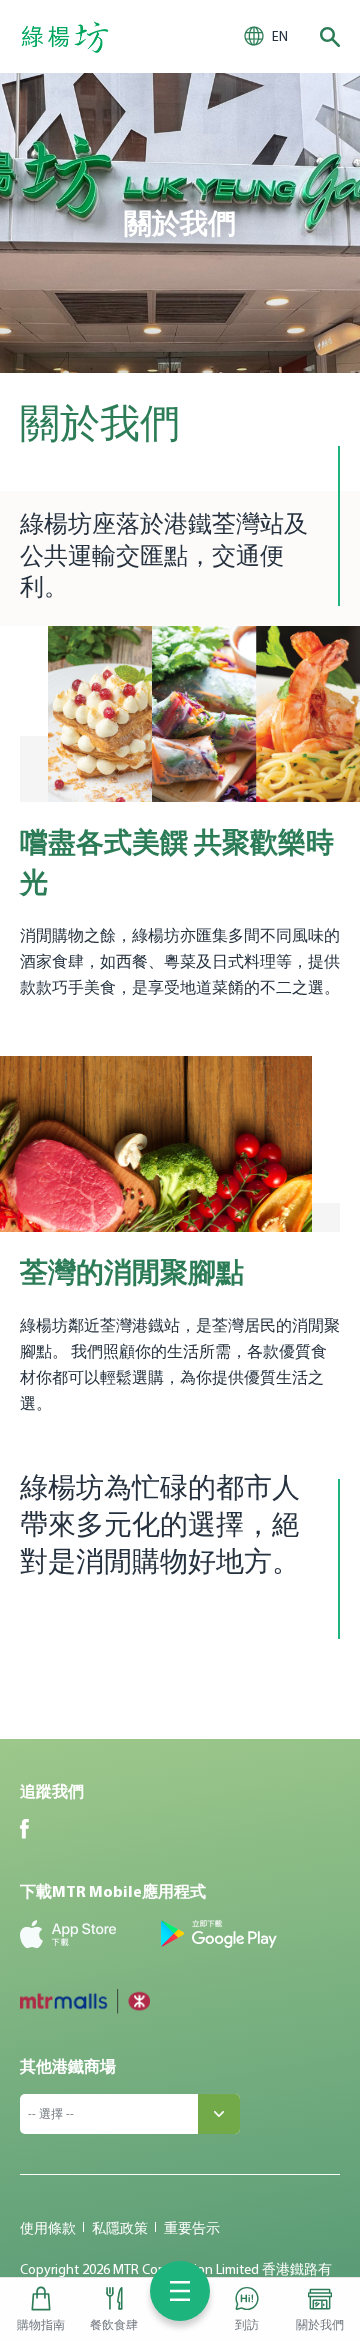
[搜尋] (330, 37)
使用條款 (48, 2228)
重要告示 (192, 2228)
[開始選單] (180, 2291)
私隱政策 (120, 2228)
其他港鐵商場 (68, 2066)
